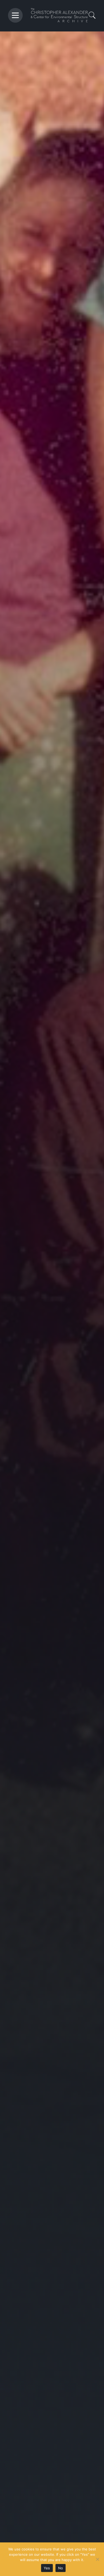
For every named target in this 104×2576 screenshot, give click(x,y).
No (61, 2568)
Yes (47, 2568)
